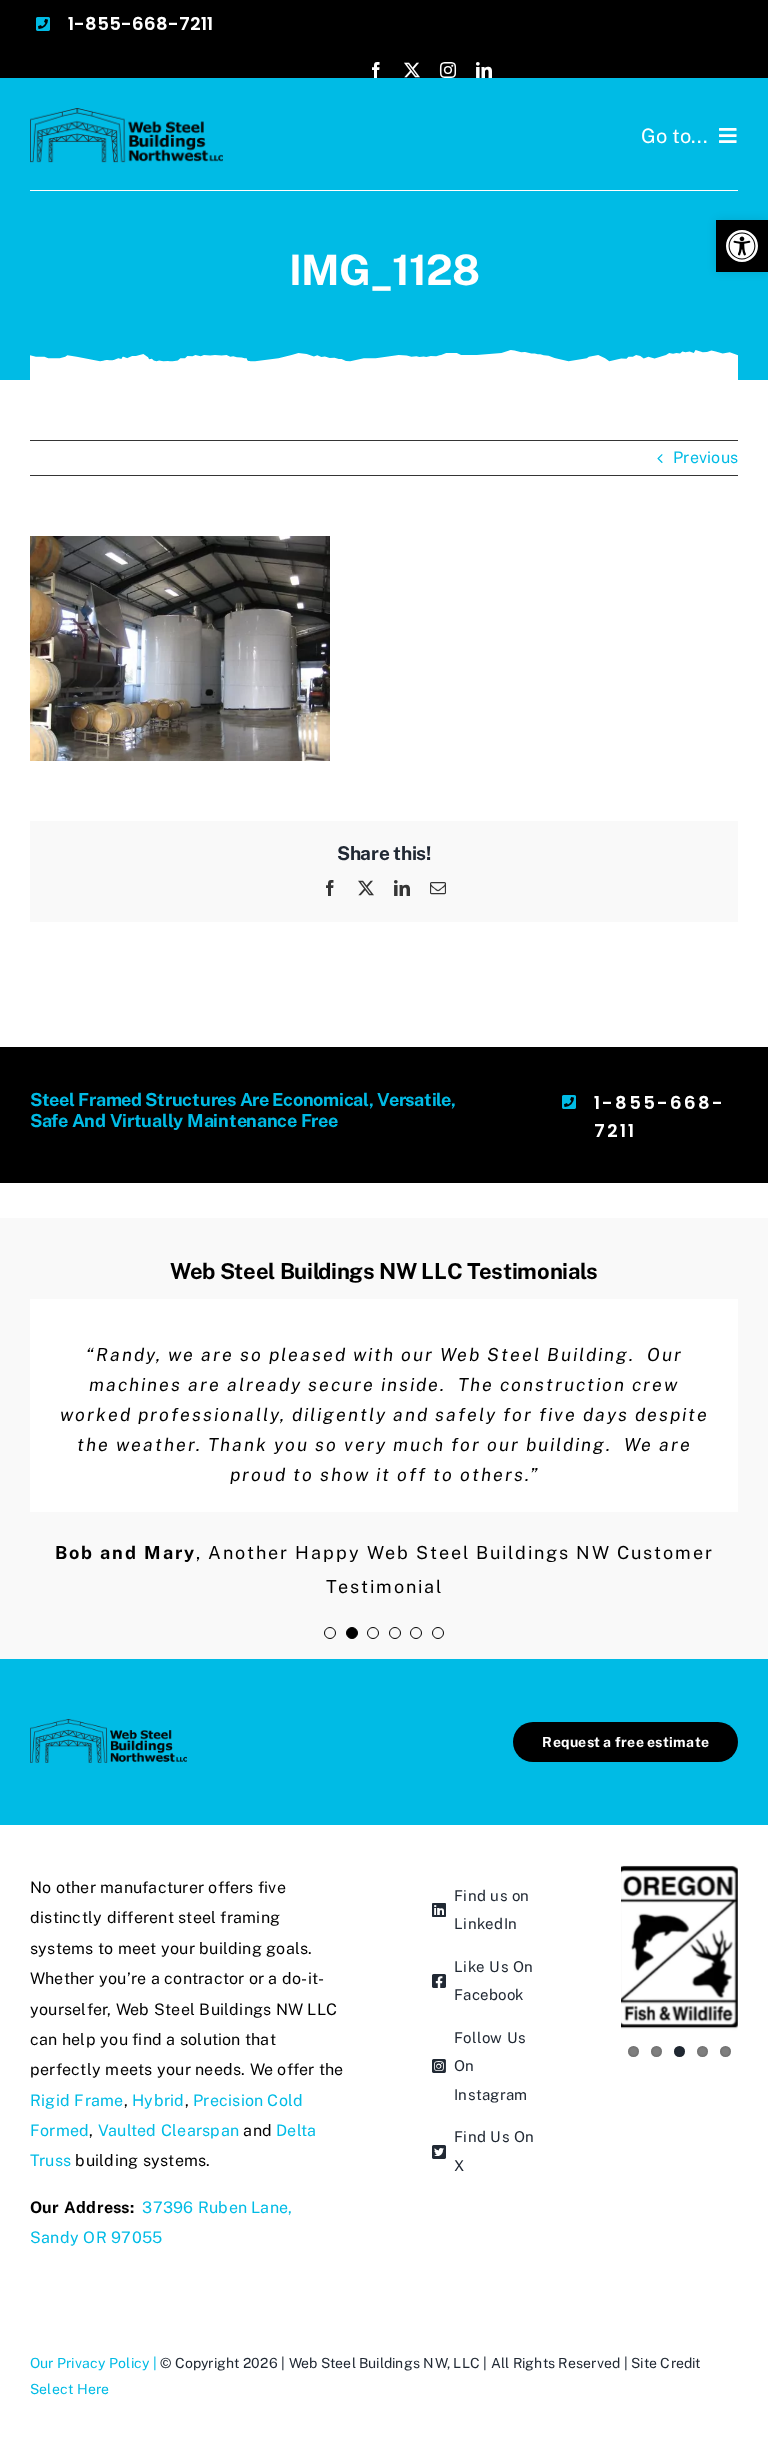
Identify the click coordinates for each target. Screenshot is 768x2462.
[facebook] (376, 70)
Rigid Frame (77, 2100)
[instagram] (448, 70)
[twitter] (412, 70)
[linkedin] (484, 70)
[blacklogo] (126, 115)
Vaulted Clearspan (168, 2130)
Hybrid (158, 2100)
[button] (742, 246)
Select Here (70, 2389)
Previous (705, 457)
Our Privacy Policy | (95, 2363)
